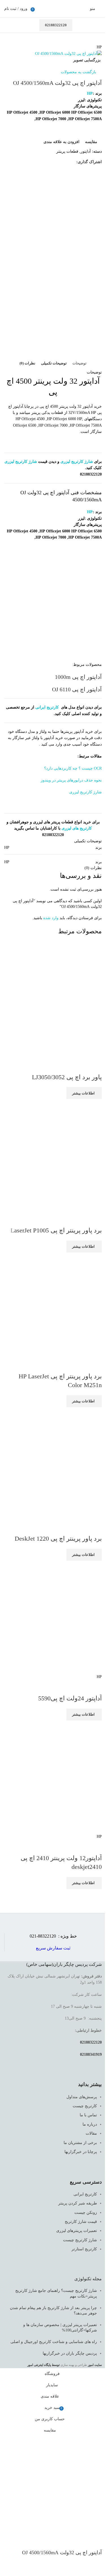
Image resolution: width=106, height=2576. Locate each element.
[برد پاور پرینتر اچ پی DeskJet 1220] (59, 1463)
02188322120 (56, 25)
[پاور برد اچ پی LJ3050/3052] (59, 1002)
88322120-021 (43, 1936)
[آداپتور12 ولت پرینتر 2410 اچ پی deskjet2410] (59, 1777)
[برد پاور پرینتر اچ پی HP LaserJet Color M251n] (59, 1305)
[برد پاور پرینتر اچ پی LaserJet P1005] (59, 1155)
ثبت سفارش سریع (53, 1948)
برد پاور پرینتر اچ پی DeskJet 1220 (58, 1539)
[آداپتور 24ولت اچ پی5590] (59, 1617)
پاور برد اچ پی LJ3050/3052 (67, 1077)
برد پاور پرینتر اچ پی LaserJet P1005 (56, 1230)
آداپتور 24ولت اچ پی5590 (70, 1698)
